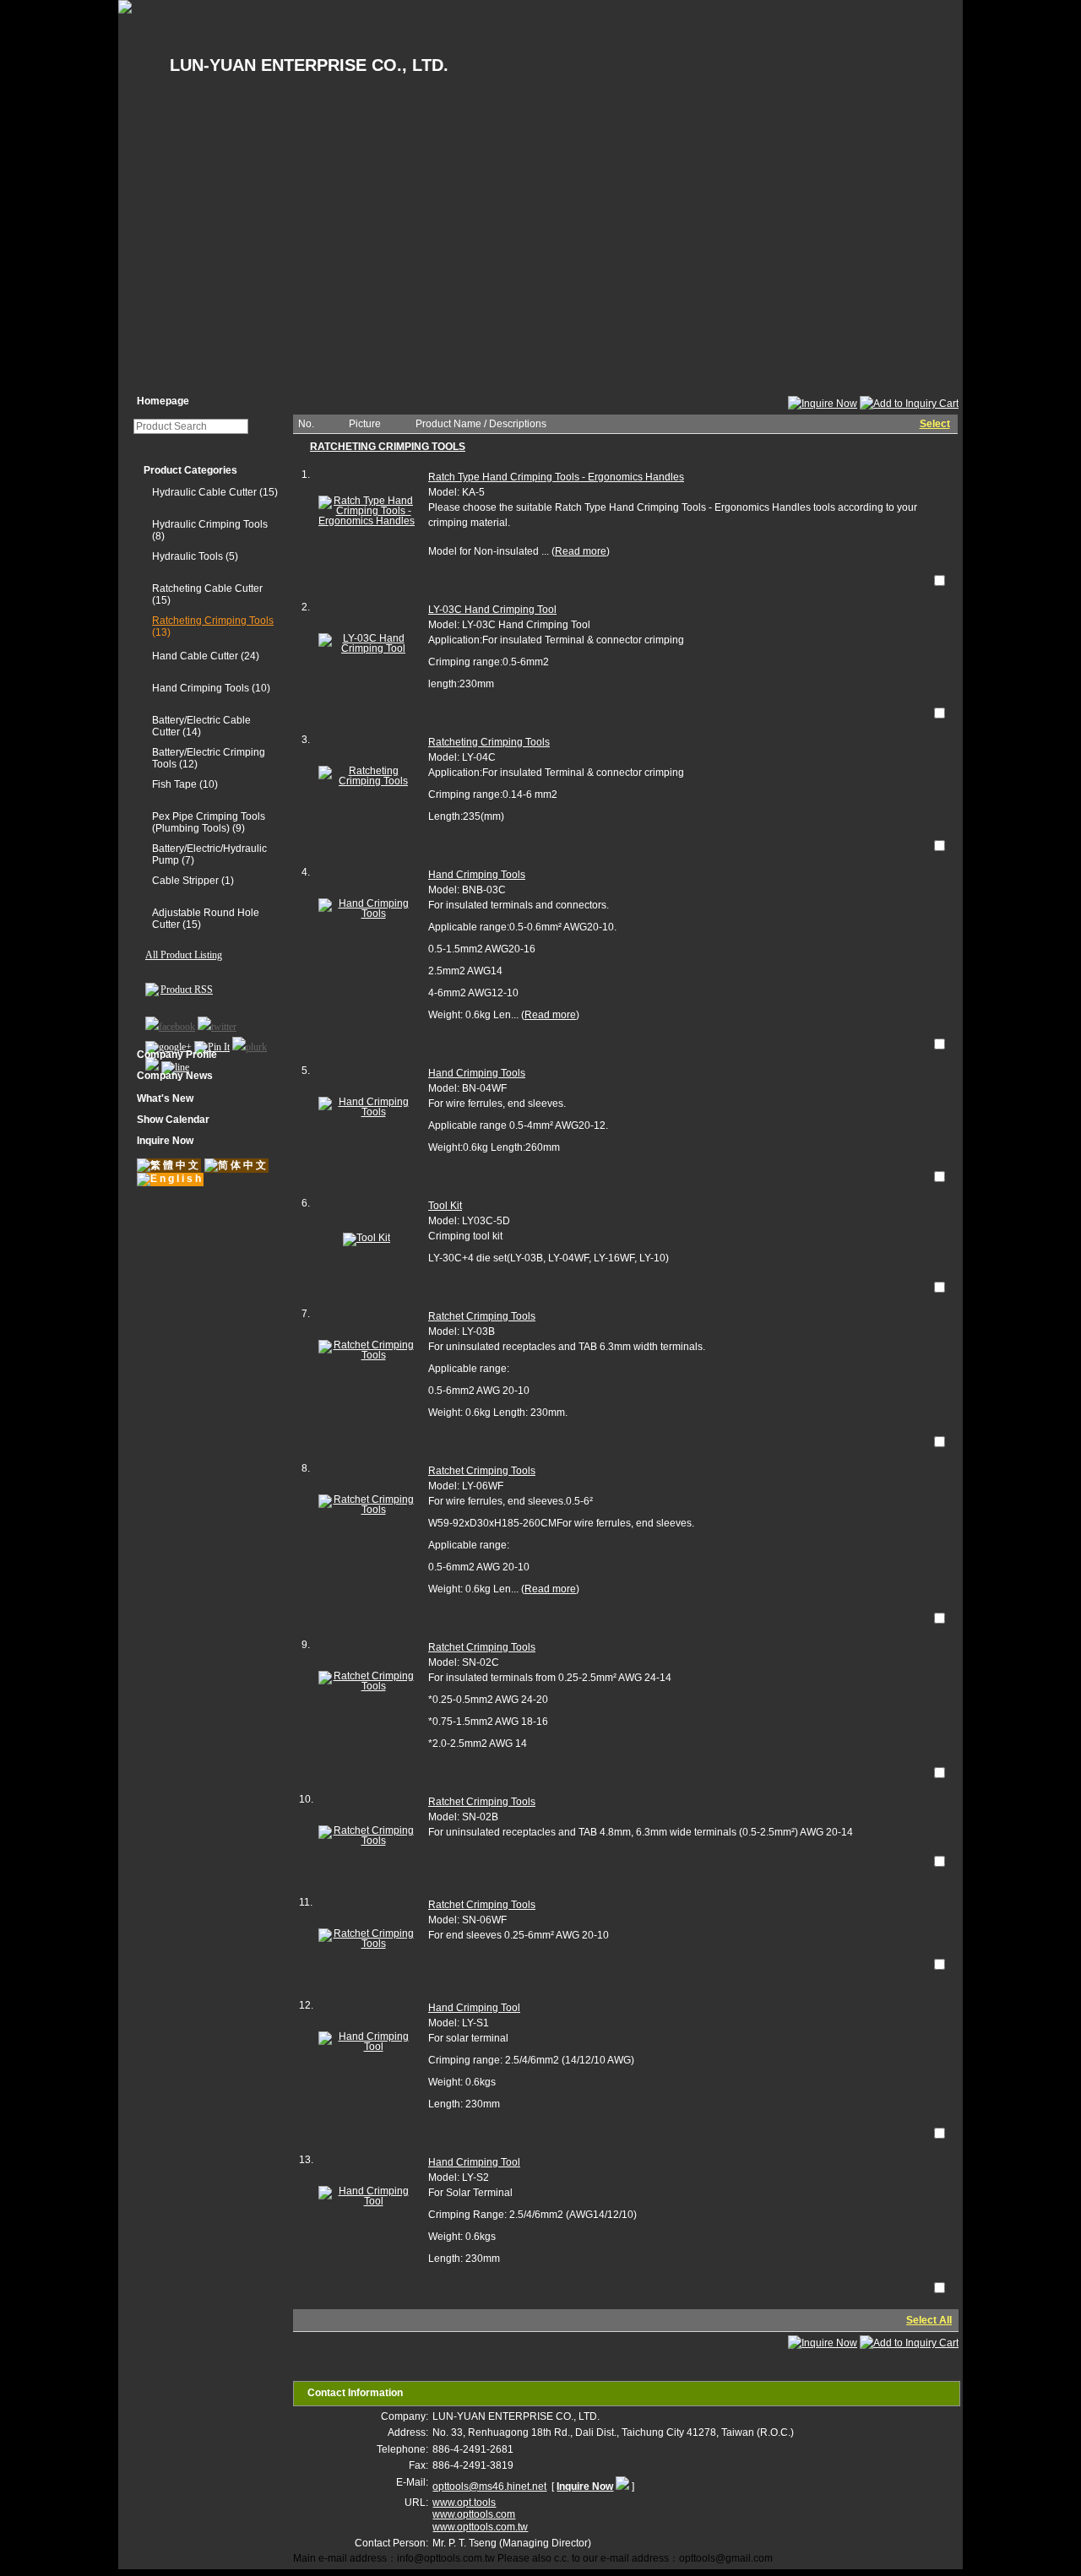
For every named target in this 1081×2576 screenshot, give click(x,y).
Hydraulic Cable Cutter (204, 492)
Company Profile (177, 1055)
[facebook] (170, 1022)
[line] (175, 1063)
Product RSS (187, 990)
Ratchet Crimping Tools (482, 1316)
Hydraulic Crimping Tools (210, 524)
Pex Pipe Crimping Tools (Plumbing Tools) (209, 822)
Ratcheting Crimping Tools (213, 621)
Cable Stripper (185, 881)
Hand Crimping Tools (201, 688)
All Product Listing (184, 955)
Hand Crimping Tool (474, 2008)
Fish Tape (176, 784)
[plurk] (250, 1043)
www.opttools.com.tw (480, 2527)
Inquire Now (165, 1141)
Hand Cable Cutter (195, 656)
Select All (929, 2320)
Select (935, 424)
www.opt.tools (464, 2503)
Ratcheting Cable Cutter (207, 588)
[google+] (168, 1043)
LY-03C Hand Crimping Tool (492, 610)
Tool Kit (445, 1206)
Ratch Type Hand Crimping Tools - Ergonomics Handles (556, 477)
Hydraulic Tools (187, 556)
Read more (581, 551)
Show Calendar (173, 1120)
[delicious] (152, 1063)
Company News (175, 1076)
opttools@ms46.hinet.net (489, 2487)
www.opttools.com (474, 2514)
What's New (165, 1098)
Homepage (163, 401)
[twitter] (217, 1022)
